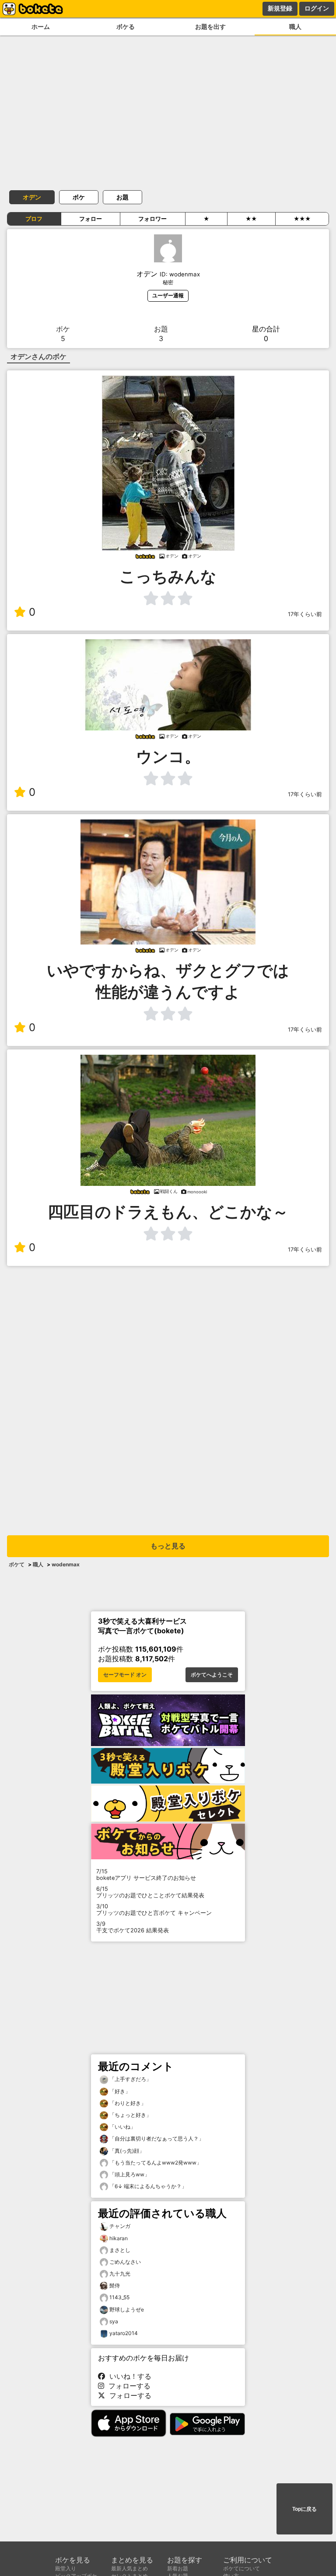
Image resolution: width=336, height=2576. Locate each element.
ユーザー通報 (168, 295)
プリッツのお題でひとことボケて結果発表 (150, 1892)
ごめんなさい (125, 2262)
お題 (122, 197)
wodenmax (66, 1564)
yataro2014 (124, 2333)
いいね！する (128, 2376)
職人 (295, 26)
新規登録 (280, 8)
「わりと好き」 (127, 2103)
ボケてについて (241, 2568)
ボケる (126, 26)
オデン (32, 197)
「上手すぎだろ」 (130, 2079)
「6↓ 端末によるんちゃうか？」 (147, 2186)
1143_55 (119, 2297)
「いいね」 (122, 2127)
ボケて (17, 1564)
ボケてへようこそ (212, 1675)
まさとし (120, 2250)
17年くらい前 (305, 614)
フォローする (127, 2386)
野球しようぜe (127, 2309)
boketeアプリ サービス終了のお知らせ (146, 1875)
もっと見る (168, 1546)
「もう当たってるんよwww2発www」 (155, 2163)
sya (114, 2321)
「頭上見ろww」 (129, 2174)
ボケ (79, 197)
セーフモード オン (125, 1675)
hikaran (119, 2238)
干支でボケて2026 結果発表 (133, 1927)
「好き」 (119, 2091)
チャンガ (120, 2226)
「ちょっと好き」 (130, 2115)
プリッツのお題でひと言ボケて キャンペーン (154, 1910)
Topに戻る (304, 2509)
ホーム (41, 26)
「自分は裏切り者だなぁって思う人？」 (156, 2139)
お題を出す (210, 26)
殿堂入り (66, 2568)
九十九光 (120, 2274)
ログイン (317, 8)
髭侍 (115, 2285)
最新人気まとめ (129, 2568)
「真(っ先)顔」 (126, 2151)
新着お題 (178, 2568)
